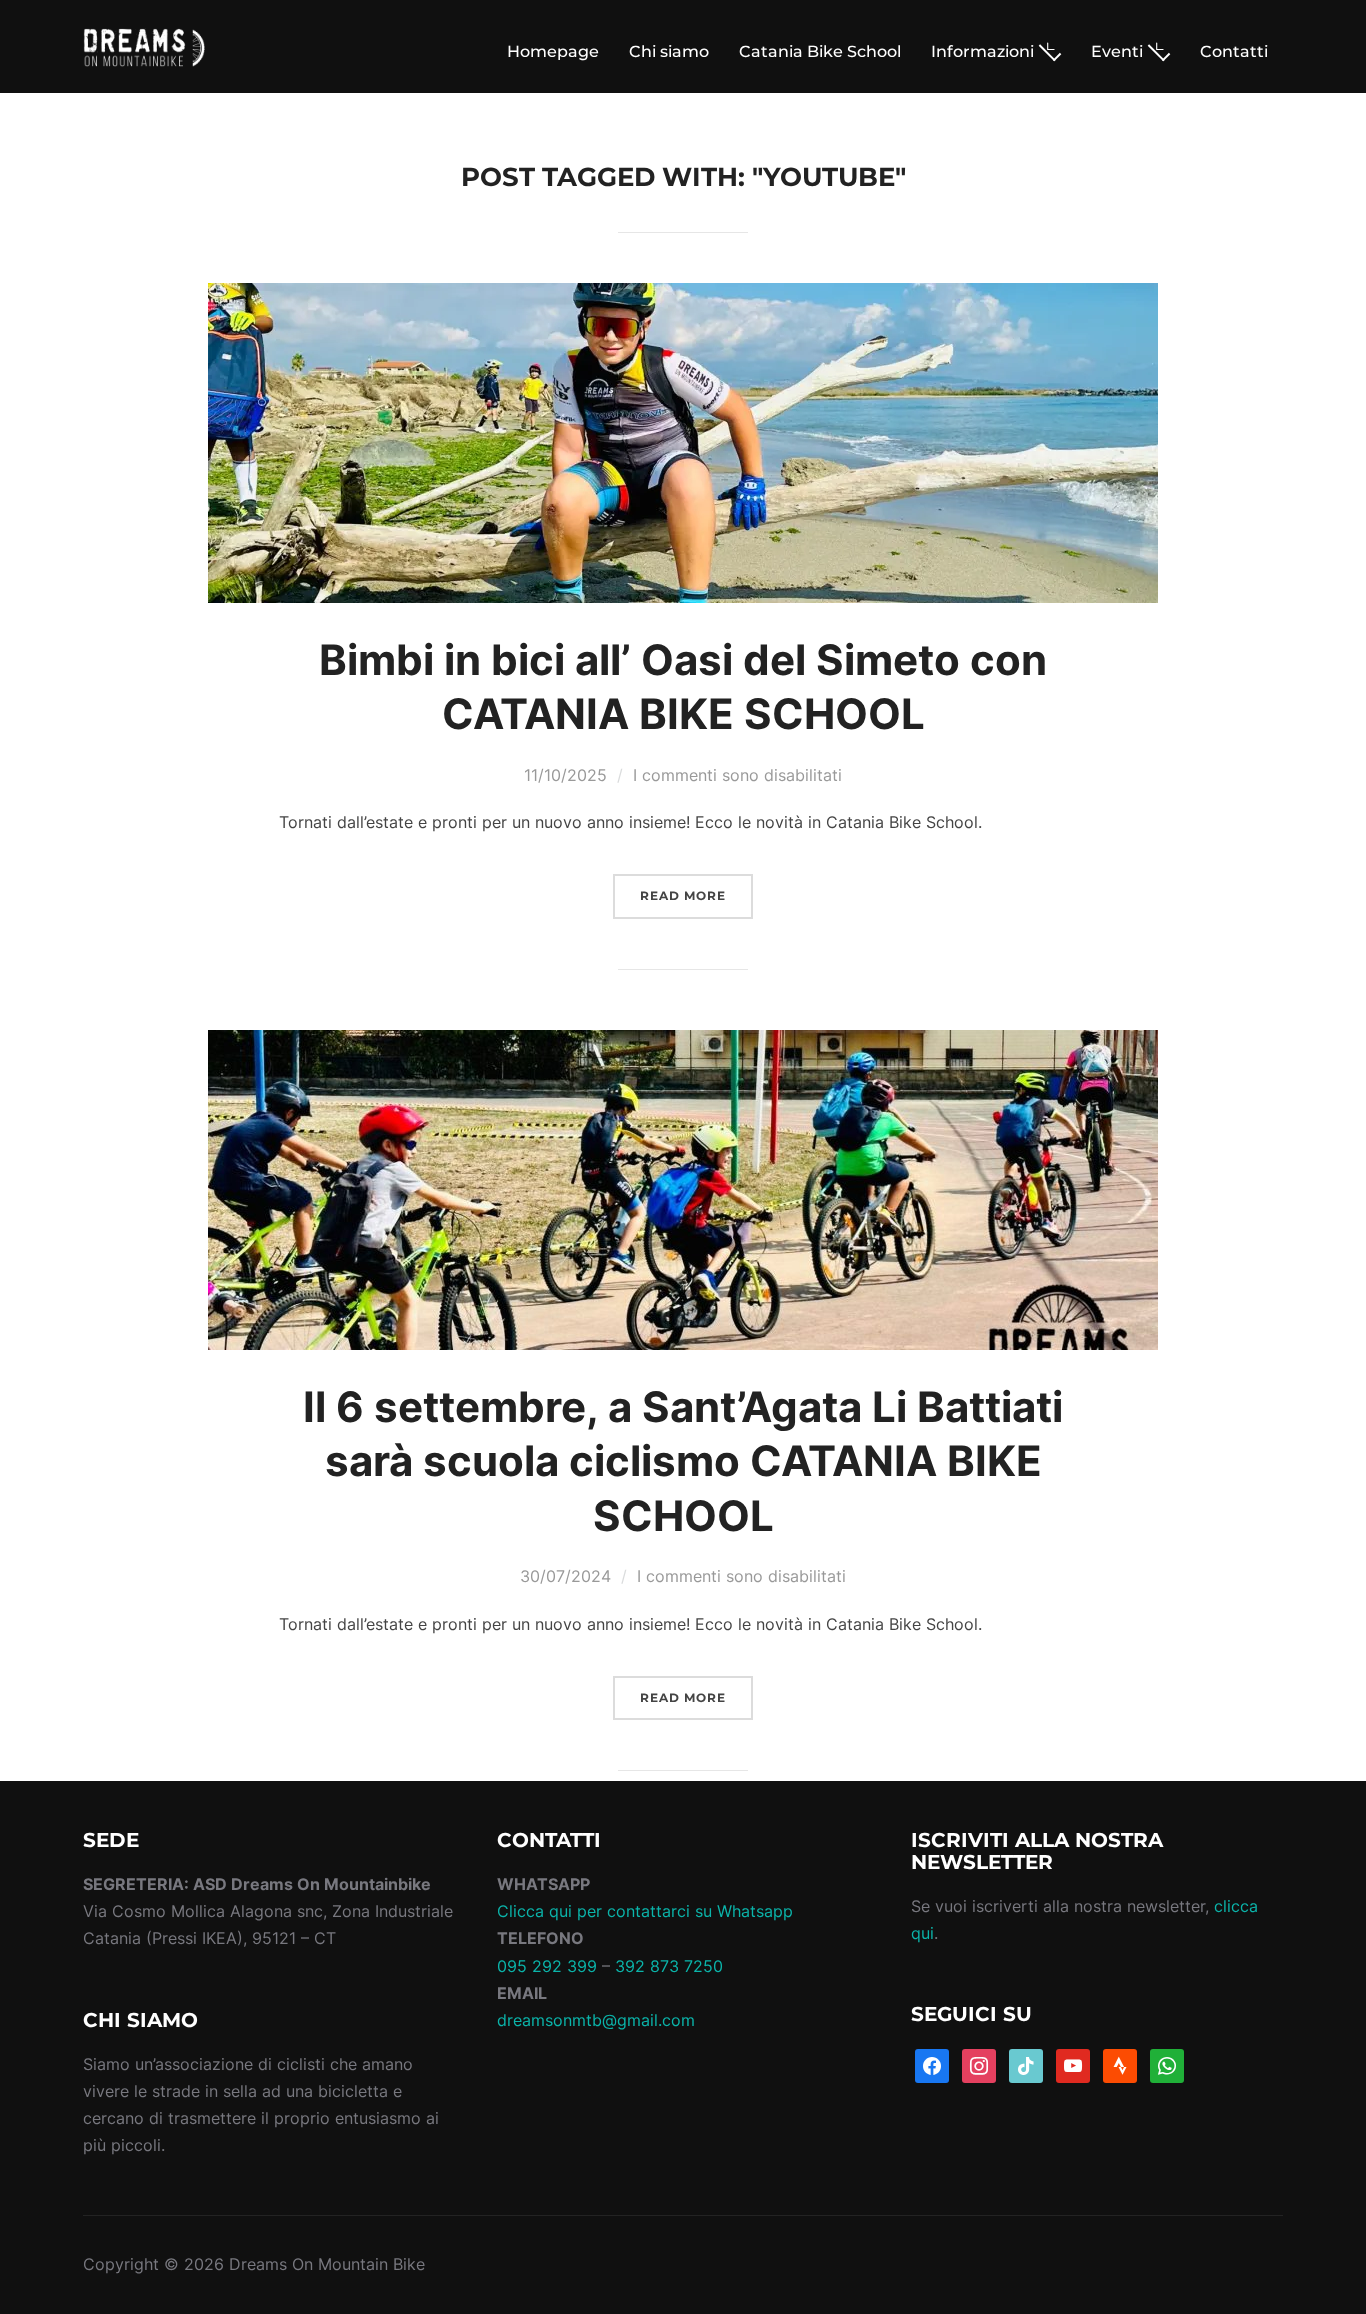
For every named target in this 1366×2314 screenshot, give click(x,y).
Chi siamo (669, 51)
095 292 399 (547, 1966)
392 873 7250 (669, 1966)
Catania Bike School (820, 51)
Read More (683, 895)
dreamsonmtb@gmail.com (596, 2020)
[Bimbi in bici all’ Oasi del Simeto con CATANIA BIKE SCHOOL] (683, 296)
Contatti (1234, 51)
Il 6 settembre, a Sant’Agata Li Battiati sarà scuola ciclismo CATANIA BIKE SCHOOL (683, 1461)
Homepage (553, 51)
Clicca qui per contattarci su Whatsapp (645, 1911)
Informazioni (982, 51)
